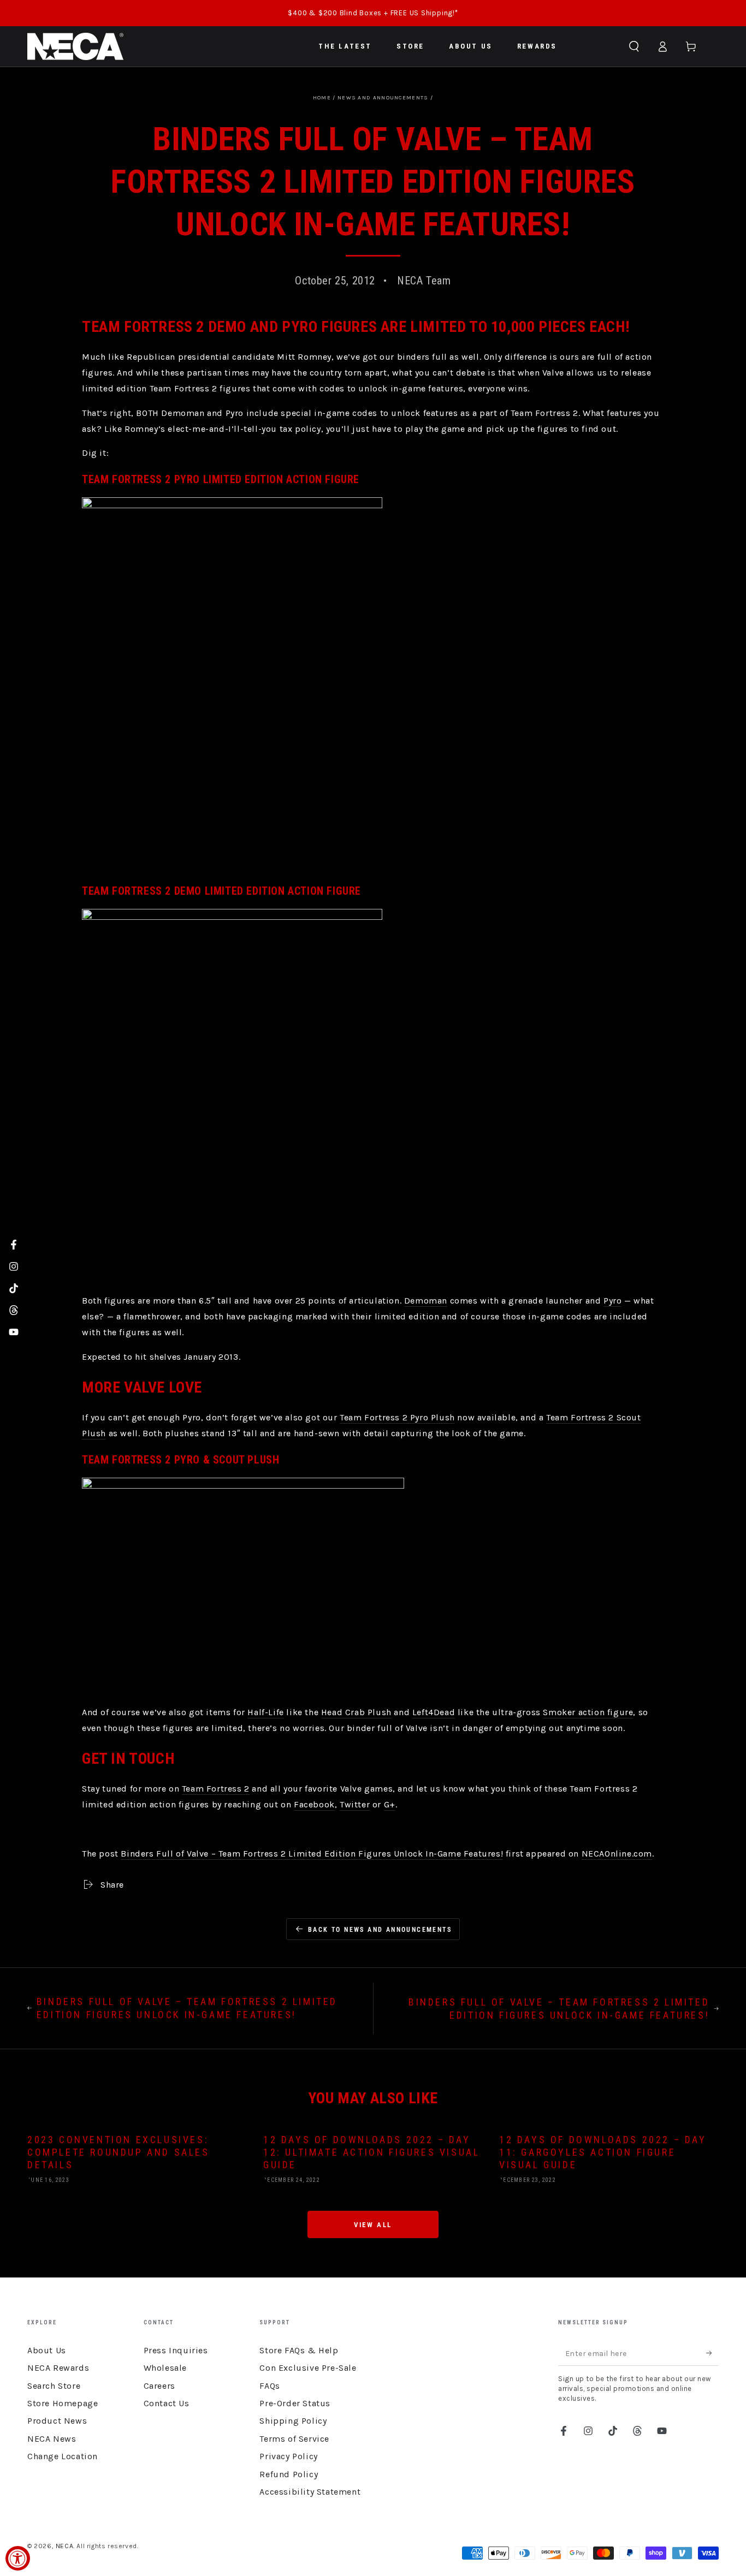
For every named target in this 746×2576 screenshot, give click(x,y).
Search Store (54, 2386)
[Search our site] (634, 46)
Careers (159, 2386)
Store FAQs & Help (299, 2350)
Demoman (426, 1301)
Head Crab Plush (356, 1712)
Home (322, 98)
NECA (64, 2546)
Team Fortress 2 (216, 1789)
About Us (47, 2350)
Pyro (612, 1301)
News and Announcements (383, 98)
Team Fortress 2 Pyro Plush (397, 1417)
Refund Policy (289, 2474)
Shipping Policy (293, 2421)
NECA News (52, 2439)
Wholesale (165, 2368)
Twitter (355, 1804)
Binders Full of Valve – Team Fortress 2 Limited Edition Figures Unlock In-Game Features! (312, 1854)
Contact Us (167, 2403)
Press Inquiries (176, 2350)
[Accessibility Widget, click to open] (18, 2558)
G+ (390, 1804)
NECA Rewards (58, 2368)
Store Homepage (63, 2403)
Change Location (63, 2456)
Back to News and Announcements (380, 1930)
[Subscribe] (712, 2353)
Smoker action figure (588, 1712)
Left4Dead (434, 1712)
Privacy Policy (288, 2456)
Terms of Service (294, 2439)
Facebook (314, 1804)
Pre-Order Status (295, 2403)
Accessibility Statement (310, 2492)
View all (373, 2225)
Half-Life (265, 1712)
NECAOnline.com (617, 1854)
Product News (57, 2421)
